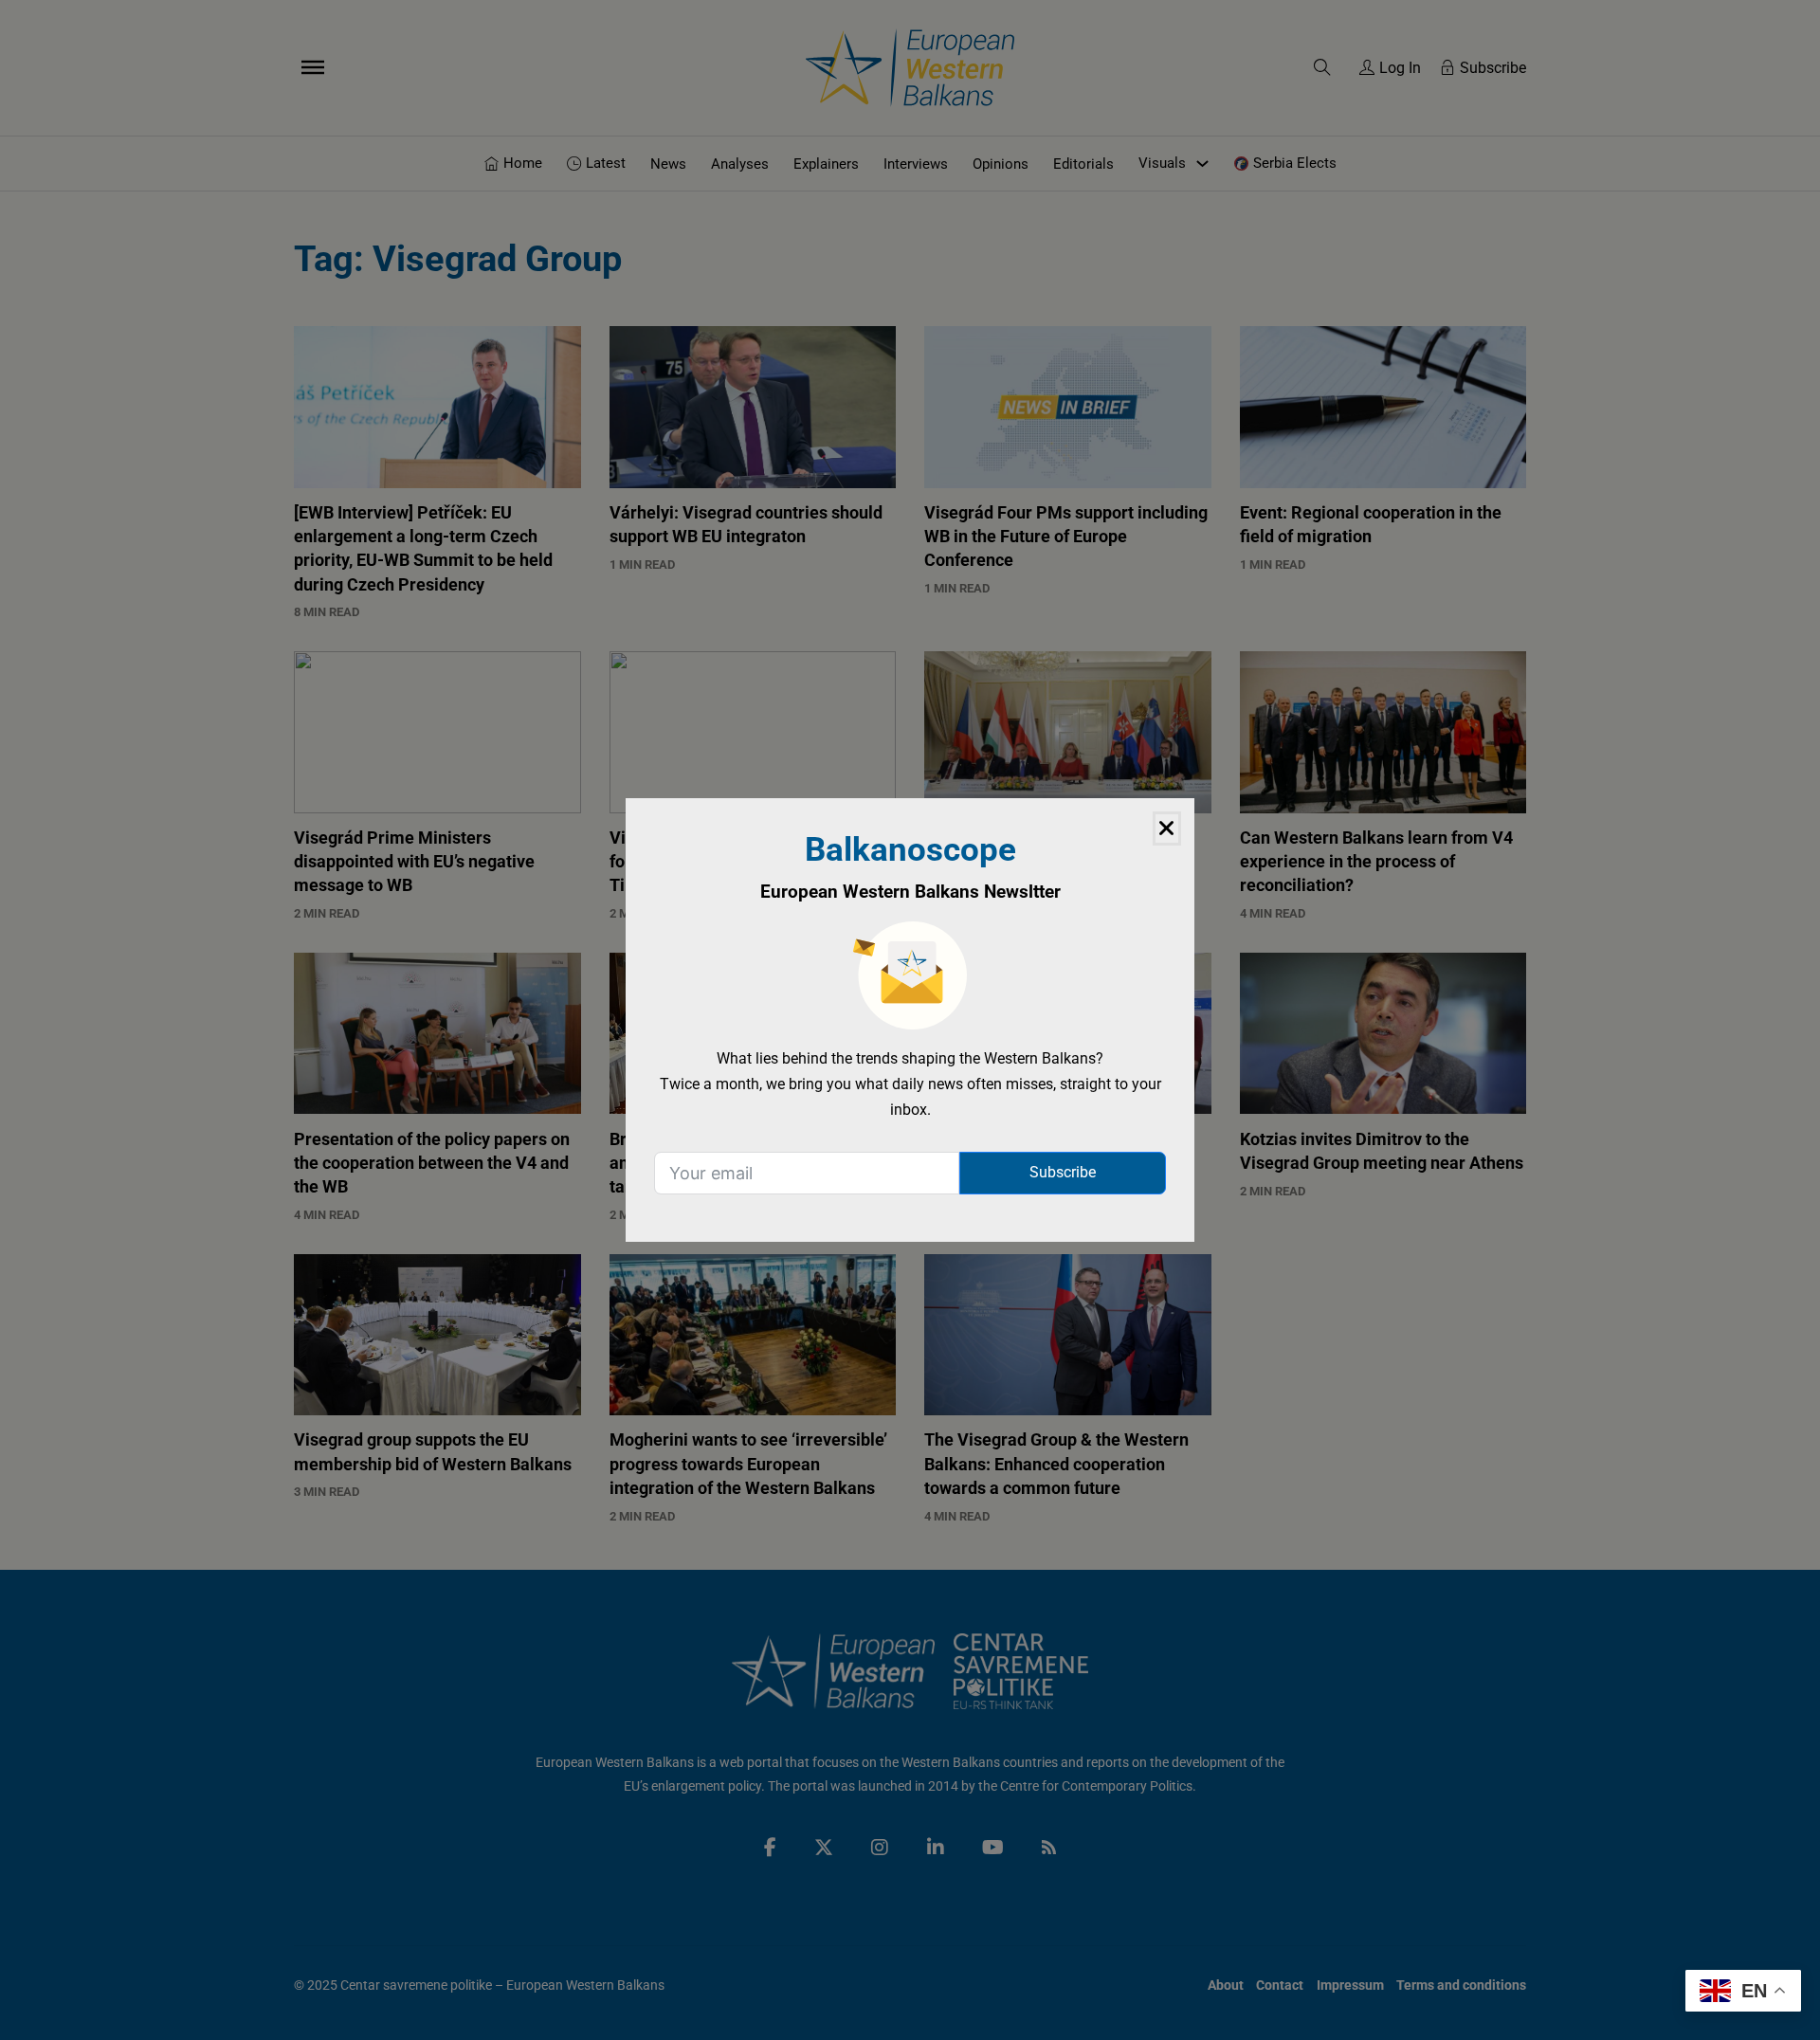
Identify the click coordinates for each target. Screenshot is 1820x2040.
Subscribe (1063, 1172)
